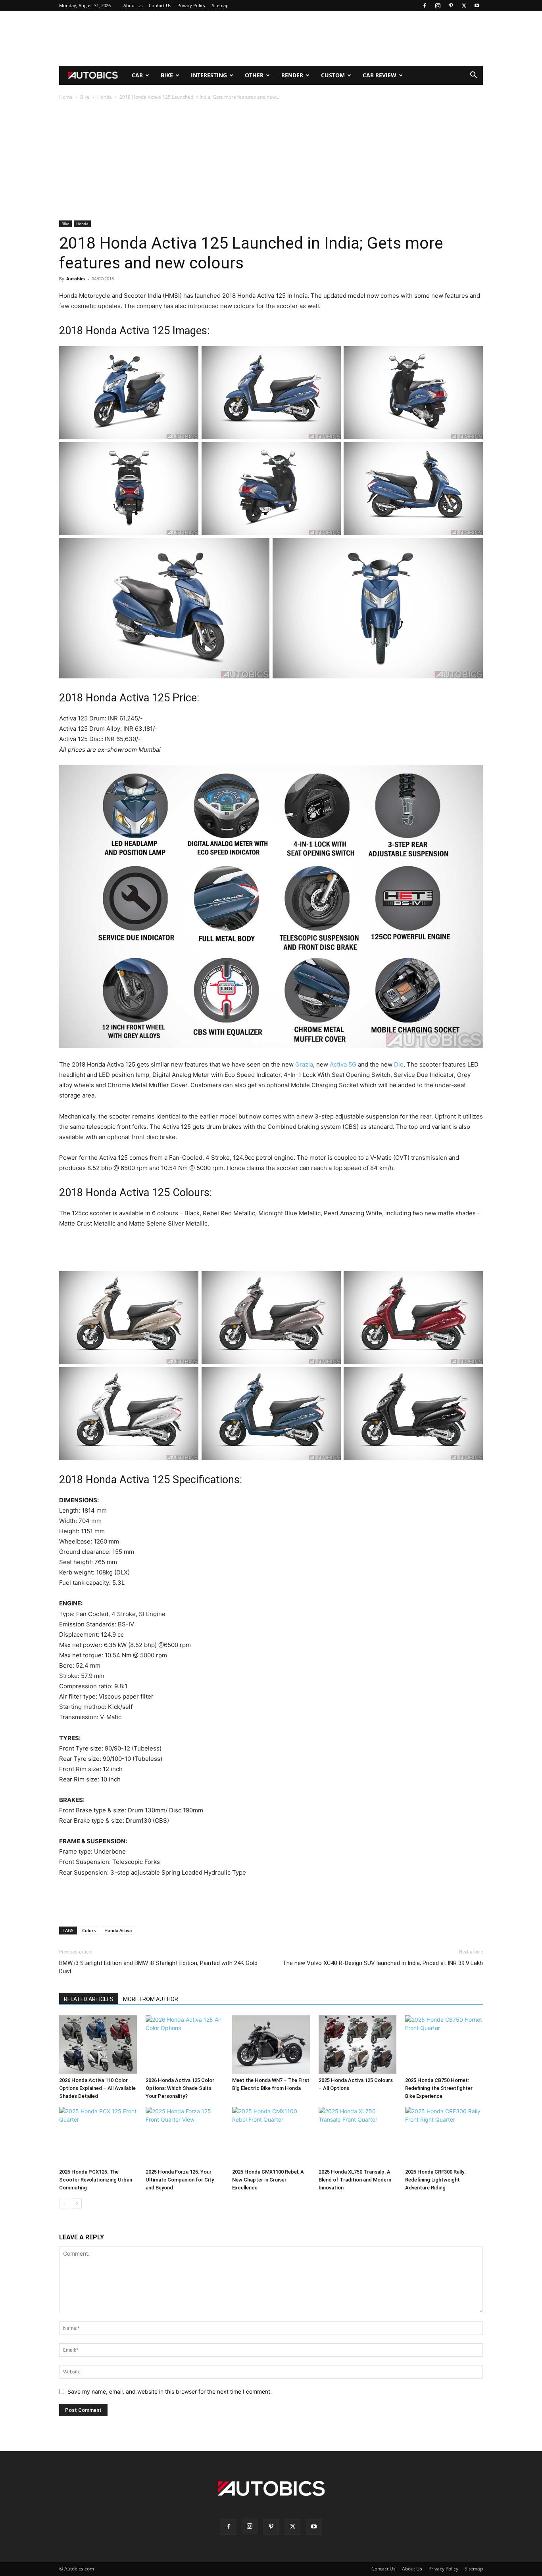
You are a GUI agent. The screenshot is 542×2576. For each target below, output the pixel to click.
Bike (167, 75)
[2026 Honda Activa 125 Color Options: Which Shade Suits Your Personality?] (185, 2045)
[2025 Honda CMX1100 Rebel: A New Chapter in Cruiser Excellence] (271, 2136)
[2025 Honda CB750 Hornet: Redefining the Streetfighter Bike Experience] (444, 2045)
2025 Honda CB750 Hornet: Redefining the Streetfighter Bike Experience (439, 2088)
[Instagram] (438, 6)
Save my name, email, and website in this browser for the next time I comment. (170, 2391)
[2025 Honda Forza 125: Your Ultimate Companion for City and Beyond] (185, 2136)
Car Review (380, 75)
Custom (333, 75)
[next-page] (77, 2203)
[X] (464, 6)
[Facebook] (425, 6)
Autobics (76, 279)
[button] (473, 76)
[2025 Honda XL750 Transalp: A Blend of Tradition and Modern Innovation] (357, 2136)
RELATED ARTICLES (89, 1999)
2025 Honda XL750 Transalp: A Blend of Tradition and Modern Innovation (355, 2180)
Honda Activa (118, 1930)
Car (137, 75)
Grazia (304, 1064)
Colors (89, 1930)
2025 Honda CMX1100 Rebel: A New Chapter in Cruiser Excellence (268, 2180)
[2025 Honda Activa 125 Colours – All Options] (357, 2045)
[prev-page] (64, 2203)
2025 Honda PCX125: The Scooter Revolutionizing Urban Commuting (96, 2180)
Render (292, 75)
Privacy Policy (191, 5)
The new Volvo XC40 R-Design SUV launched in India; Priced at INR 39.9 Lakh (383, 1963)
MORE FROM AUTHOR (151, 1999)
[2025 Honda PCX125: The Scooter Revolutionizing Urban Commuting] (98, 2136)
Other (254, 75)
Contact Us (160, 5)
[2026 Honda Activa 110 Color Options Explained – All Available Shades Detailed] (98, 2045)
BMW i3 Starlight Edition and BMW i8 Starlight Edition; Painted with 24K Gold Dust (158, 1967)
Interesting (209, 75)
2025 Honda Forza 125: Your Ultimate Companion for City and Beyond (180, 2180)
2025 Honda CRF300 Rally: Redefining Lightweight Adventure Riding (435, 2180)
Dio (399, 1064)
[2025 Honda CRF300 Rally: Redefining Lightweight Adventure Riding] (444, 2136)
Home (66, 97)
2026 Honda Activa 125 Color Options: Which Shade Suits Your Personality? (180, 2088)
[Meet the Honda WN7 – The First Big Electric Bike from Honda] (271, 2045)
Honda (105, 97)
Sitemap (220, 5)
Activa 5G (343, 1064)
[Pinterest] (451, 6)
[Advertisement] (271, 38)
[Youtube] (477, 6)
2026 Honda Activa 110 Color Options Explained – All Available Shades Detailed (97, 2088)
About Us (133, 5)
